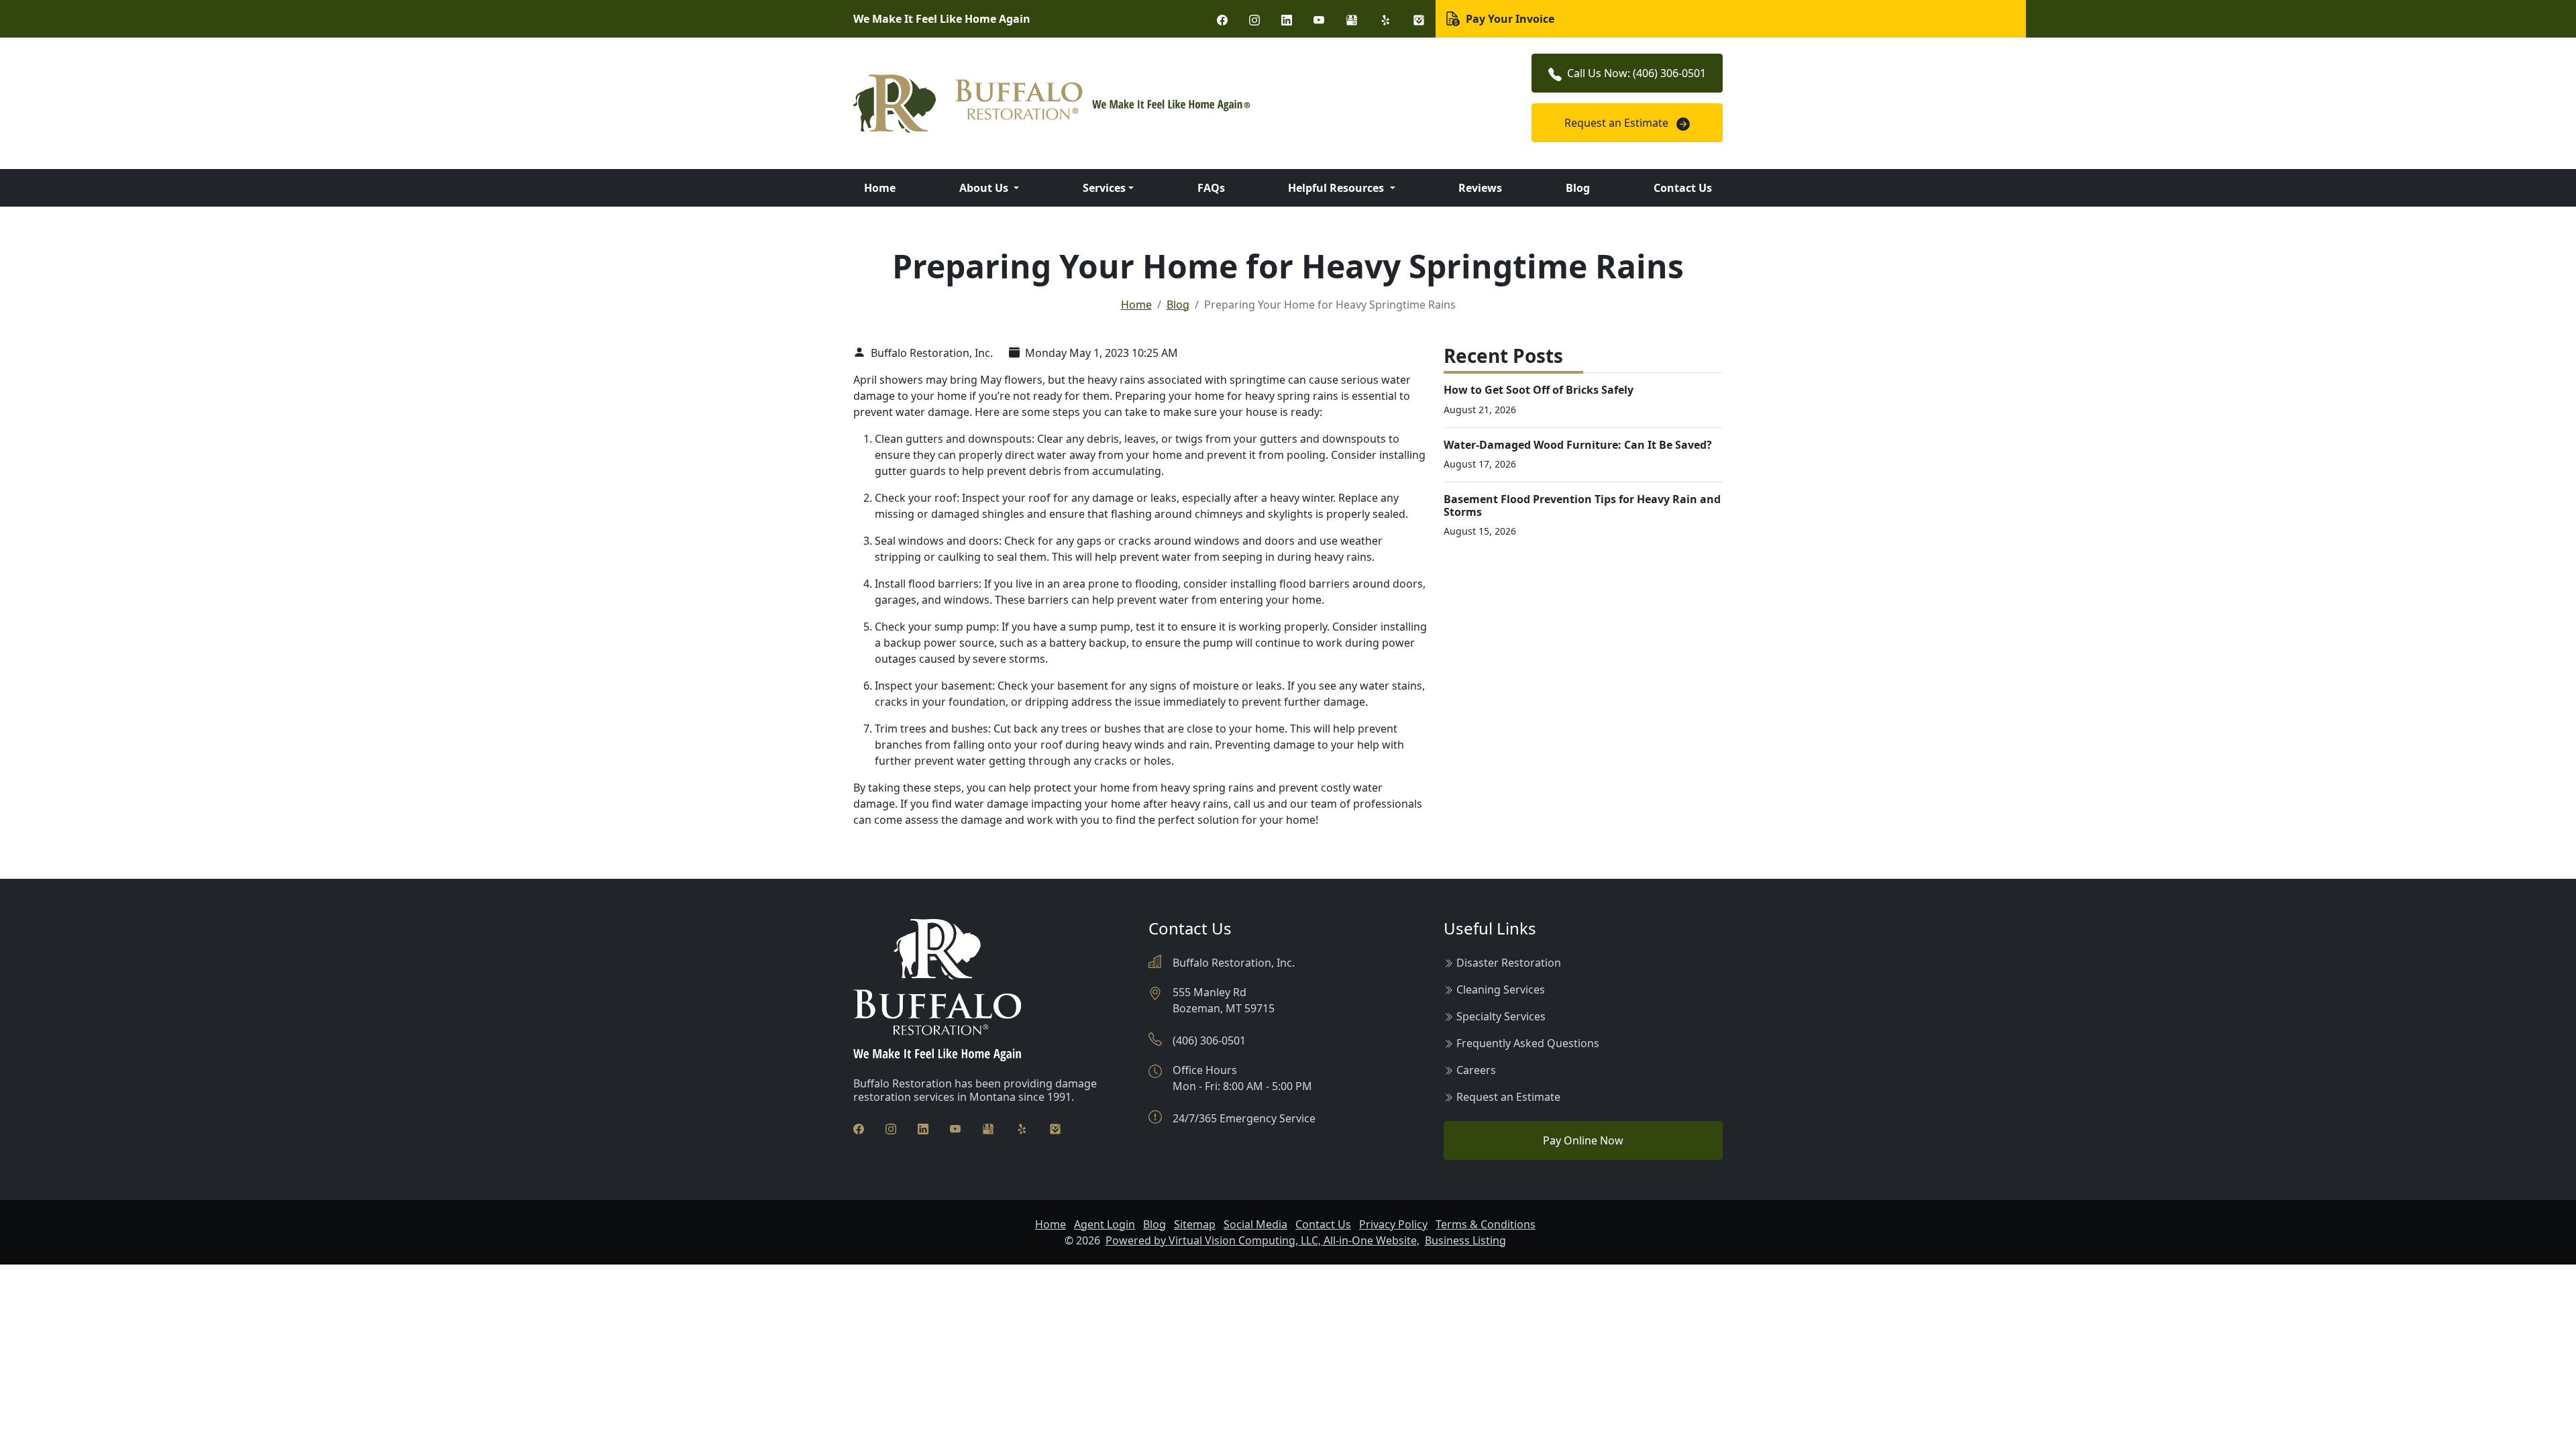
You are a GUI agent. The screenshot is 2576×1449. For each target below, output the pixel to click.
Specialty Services (1501, 1016)
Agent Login (1105, 1224)
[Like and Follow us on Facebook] (1222, 19)
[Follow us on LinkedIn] (1287, 19)
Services (1104, 188)
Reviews (1480, 188)
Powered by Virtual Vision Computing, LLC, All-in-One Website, (1263, 1240)
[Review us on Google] (1352, 19)
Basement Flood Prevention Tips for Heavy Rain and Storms (1582, 505)
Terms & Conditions (1486, 1224)
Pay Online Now (1583, 1140)
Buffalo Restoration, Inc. (930, 353)
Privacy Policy (1393, 1224)
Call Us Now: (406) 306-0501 (1636, 73)
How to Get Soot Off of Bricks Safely (1539, 390)
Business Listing (1465, 1240)
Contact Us (1683, 188)
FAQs (1211, 188)
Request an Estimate (1618, 123)
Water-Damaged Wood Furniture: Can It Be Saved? (1578, 445)
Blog (1578, 188)
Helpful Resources (1337, 188)
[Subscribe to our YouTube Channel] (1319, 19)
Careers (1476, 1070)
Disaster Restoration (1509, 963)
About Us (985, 188)
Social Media (1255, 1224)
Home (880, 188)
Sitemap (1195, 1224)
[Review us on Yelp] (1385, 19)
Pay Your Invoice (1509, 19)
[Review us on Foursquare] (1419, 19)
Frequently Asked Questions (1528, 1043)
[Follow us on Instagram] (1254, 19)
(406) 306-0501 (1209, 1040)
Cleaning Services (1501, 989)
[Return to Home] (1140, 104)
